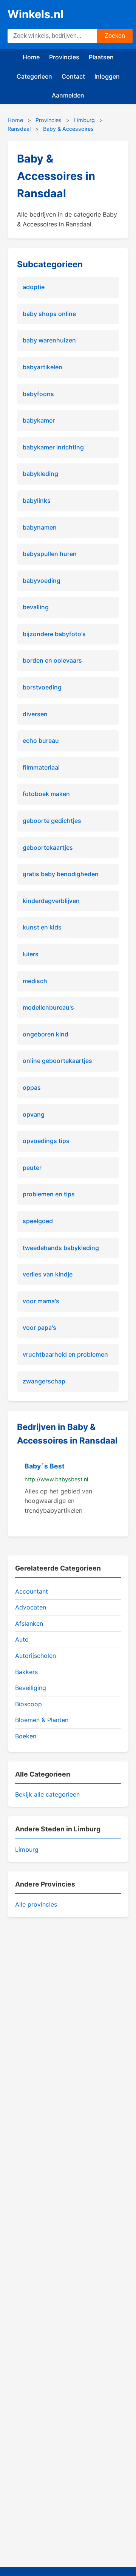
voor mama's (41, 1301)
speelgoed (38, 1221)
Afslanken (29, 1623)
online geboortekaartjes (57, 1061)
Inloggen (107, 76)
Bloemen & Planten (42, 1720)
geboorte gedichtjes (52, 821)
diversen (35, 714)
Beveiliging (31, 1688)
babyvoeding (42, 581)
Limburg (84, 120)
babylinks (37, 500)
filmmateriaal (41, 767)
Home (31, 57)
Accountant (32, 1591)
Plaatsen (101, 57)
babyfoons (38, 394)
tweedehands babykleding (61, 1248)
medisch (35, 981)
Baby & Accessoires (68, 129)
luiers (31, 954)
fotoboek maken (46, 794)
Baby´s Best (45, 1466)
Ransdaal (19, 129)
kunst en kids (42, 927)
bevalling (36, 607)
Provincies (64, 57)
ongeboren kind (46, 1034)
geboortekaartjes (48, 847)
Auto (22, 1639)
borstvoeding (42, 687)
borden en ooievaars (52, 660)
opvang (34, 1114)
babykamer (39, 420)
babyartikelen (42, 367)
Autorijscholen (36, 1656)
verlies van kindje (48, 1274)
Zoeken (115, 36)
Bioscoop (29, 1704)
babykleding (40, 474)
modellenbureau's (48, 1007)
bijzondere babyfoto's (54, 634)
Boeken (26, 1736)
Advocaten (31, 1607)
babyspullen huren (50, 554)
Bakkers (26, 1672)
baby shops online (49, 314)
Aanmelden (68, 95)
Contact (73, 76)
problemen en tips (49, 1194)
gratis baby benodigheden (61, 874)
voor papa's (39, 1327)
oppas (32, 1087)
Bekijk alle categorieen (47, 1794)
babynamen (40, 527)
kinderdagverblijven (51, 901)
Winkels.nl (36, 14)
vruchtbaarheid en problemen (65, 1354)
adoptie (34, 287)
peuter (32, 1168)
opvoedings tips (46, 1141)
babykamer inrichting (53, 447)
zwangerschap (44, 1381)
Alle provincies (36, 1904)
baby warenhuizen (49, 340)
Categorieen (34, 76)
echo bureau (41, 740)
